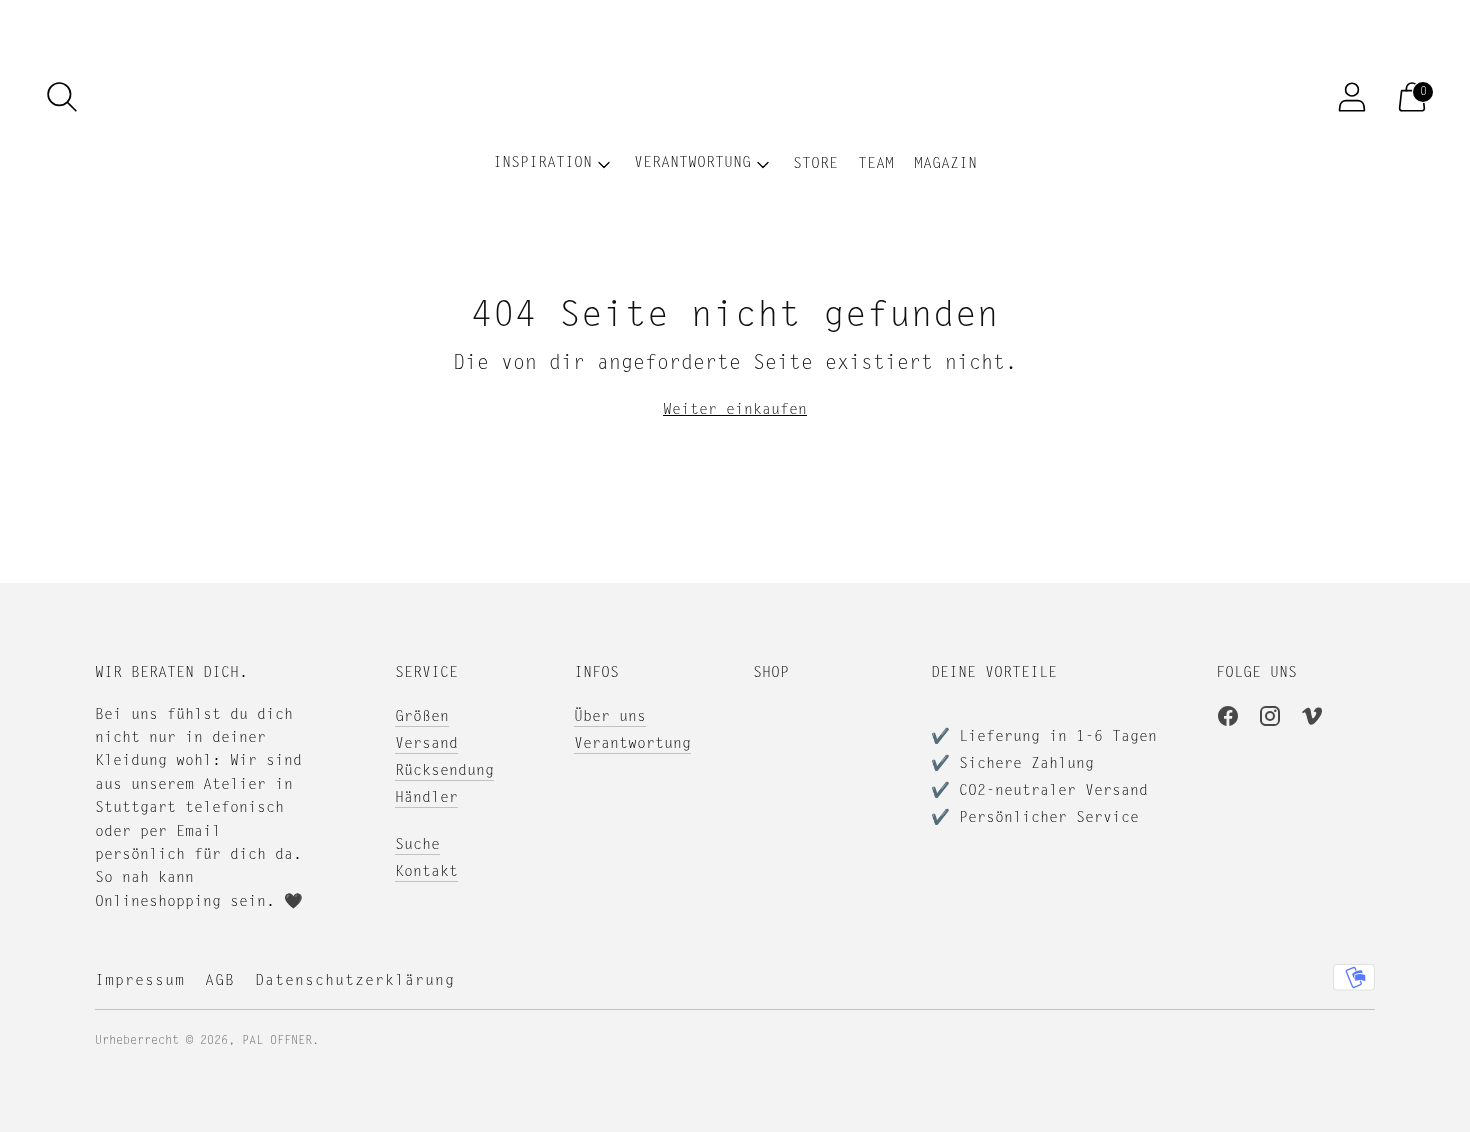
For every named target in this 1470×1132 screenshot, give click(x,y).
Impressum (140, 981)
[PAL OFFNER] (735, 97)
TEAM (876, 164)
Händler (426, 798)
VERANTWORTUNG (692, 163)
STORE (815, 164)
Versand (426, 744)
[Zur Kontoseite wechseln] (1352, 97)
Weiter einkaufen (735, 410)
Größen (422, 717)
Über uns (610, 717)
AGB (220, 981)
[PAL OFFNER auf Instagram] (1270, 720)
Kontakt (426, 872)
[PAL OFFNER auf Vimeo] (1312, 720)
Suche (417, 845)
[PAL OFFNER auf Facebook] (1228, 720)
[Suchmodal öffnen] (62, 97)
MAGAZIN (945, 164)
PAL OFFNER (277, 1041)
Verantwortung (632, 744)
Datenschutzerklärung (355, 981)
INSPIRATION (542, 163)
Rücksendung (444, 771)
